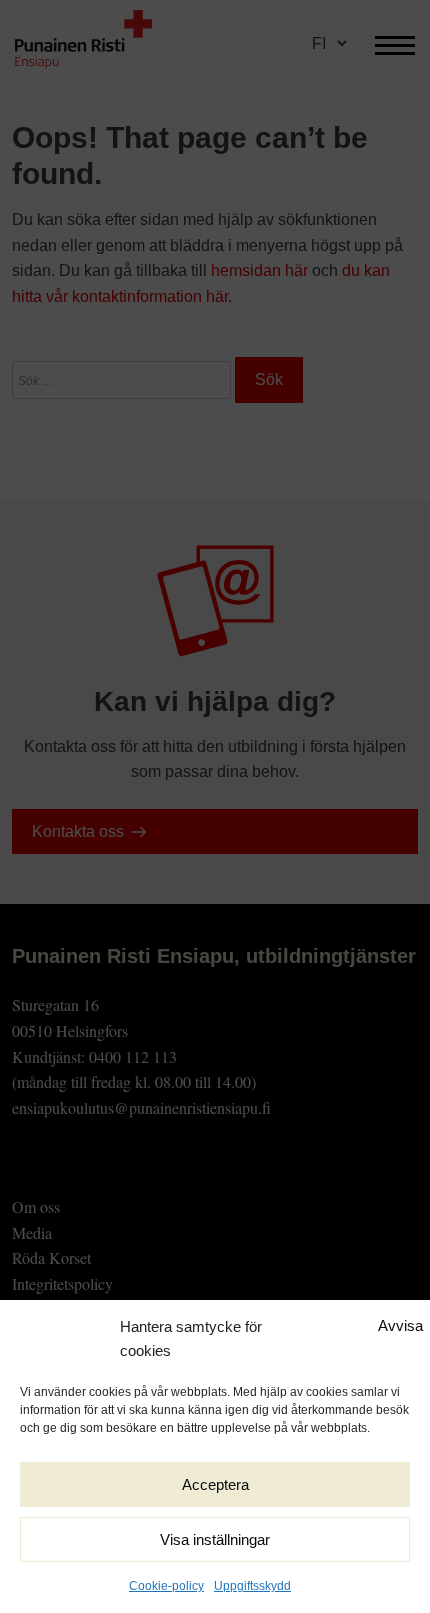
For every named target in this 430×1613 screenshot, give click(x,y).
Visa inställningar (215, 1539)
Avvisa (400, 1325)
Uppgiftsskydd (252, 1586)
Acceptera (215, 1484)
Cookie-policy (166, 1586)
